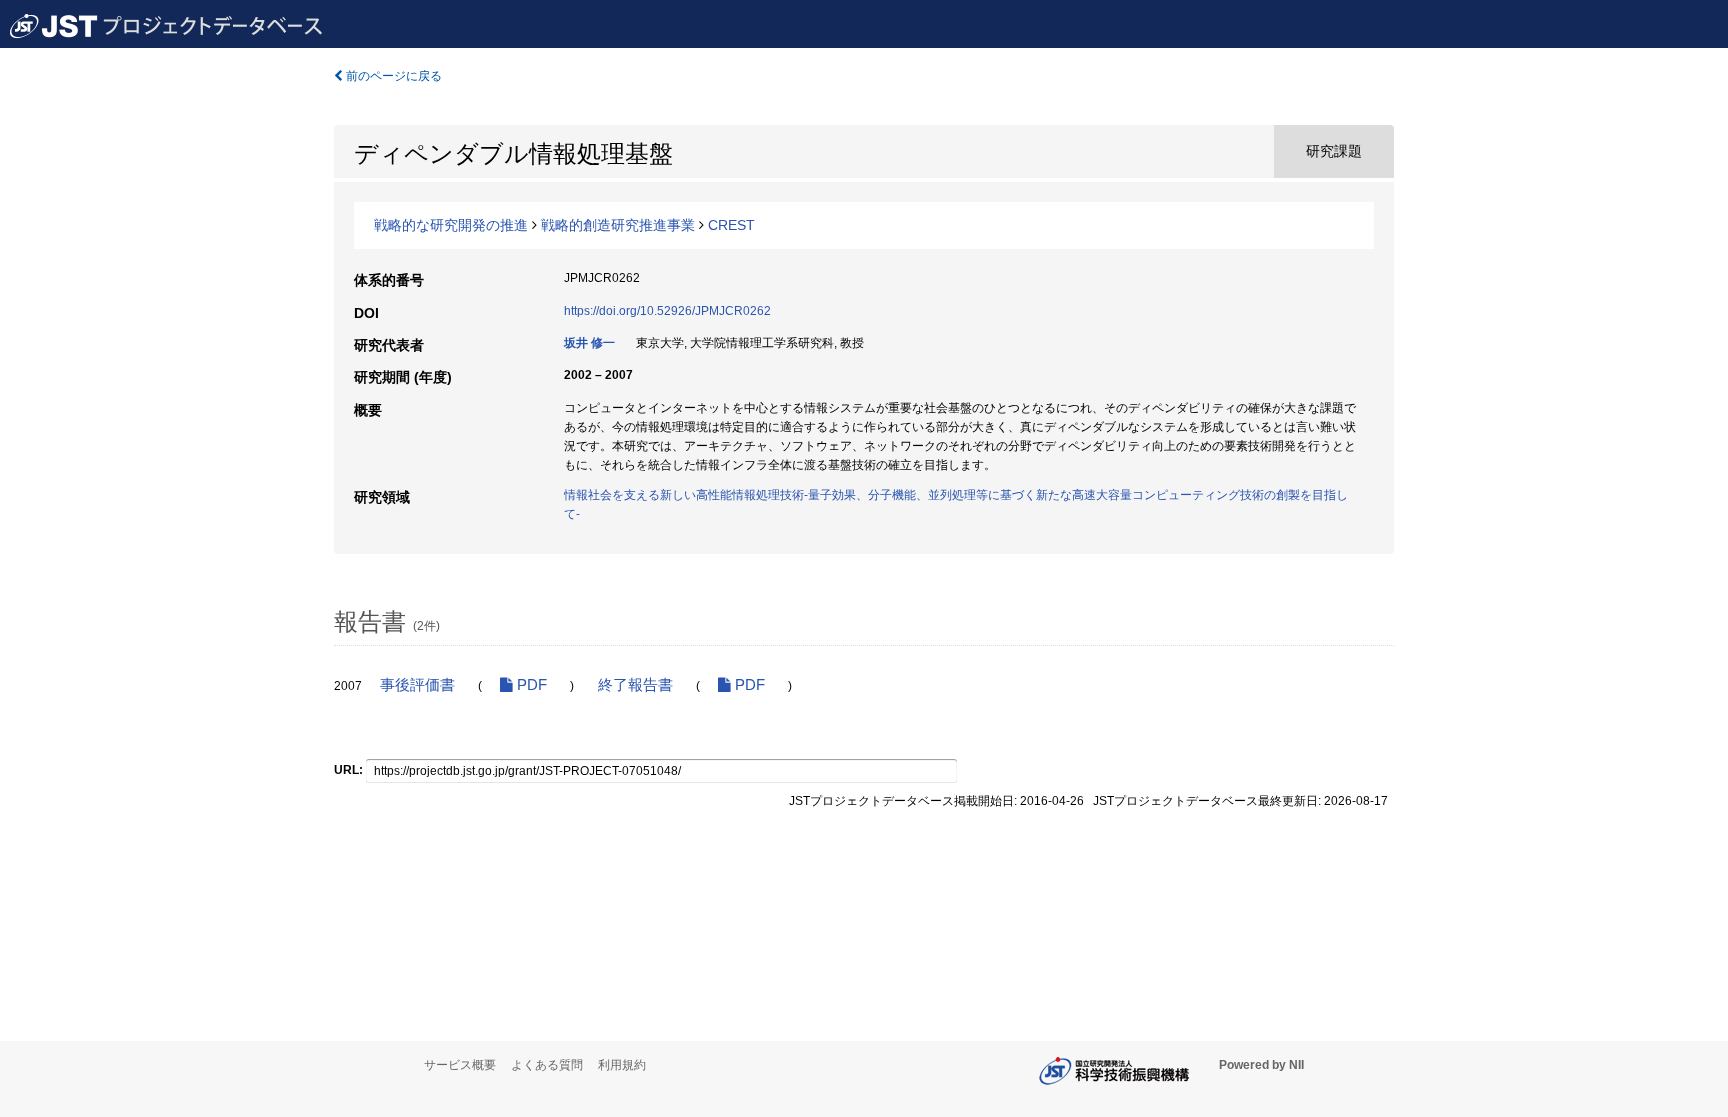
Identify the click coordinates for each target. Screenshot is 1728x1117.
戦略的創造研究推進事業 (618, 225)
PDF (530, 685)
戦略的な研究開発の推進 (451, 225)
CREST (731, 225)
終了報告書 (635, 685)
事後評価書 (417, 685)
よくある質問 (547, 1065)
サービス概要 (460, 1065)
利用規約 (622, 1065)
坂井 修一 (589, 343)
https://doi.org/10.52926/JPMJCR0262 (667, 311)
